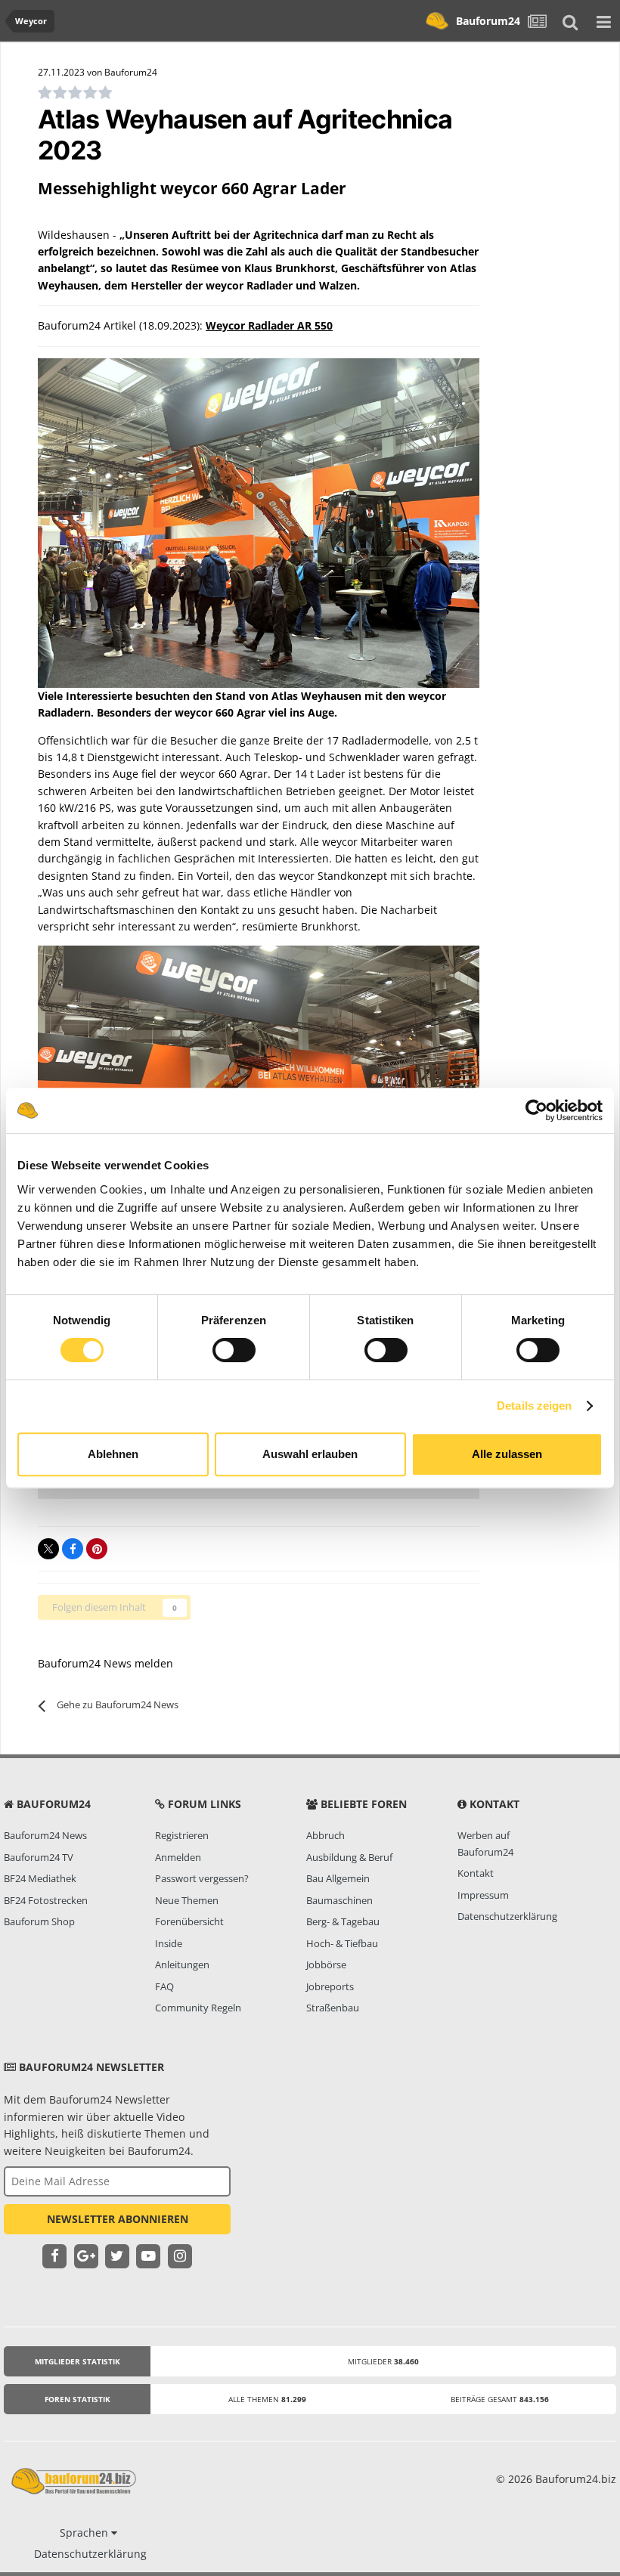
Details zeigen (534, 1406)
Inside (169, 1943)
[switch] (234, 1350)
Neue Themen (187, 1900)
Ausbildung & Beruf (349, 1857)
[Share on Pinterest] (97, 1549)
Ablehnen (113, 1454)
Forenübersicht (189, 1921)
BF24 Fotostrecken (46, 1900)
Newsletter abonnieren (118, 2219)
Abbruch (325, 1835)
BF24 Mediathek (40, 1878)
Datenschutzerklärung (507, 1916)
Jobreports (330, 1986)
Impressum (483, 1895)
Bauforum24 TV (39, 1857)
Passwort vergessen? (202, 1878)
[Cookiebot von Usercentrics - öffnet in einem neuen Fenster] (536, 1110)
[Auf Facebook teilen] (73, 1549)
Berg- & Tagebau (343, 1921)
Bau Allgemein (338, 1878)
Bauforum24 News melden (105, 1663)
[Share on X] (48, 1549)
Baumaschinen (339, 1900)
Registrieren (182, 1835)
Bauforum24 (488, 21)
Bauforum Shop (39, 1921)
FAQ (164, 1986)
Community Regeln (198, 2008)
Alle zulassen (507, 1454)
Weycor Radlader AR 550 (269, 325)
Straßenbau (333, 2008)
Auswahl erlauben (310, 1454)
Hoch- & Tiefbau (342, 1943)
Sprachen (85, 2533)
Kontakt (476, 1873)
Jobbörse (326, 1965)
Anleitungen (182, 1965)
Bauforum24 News (45, 1835)
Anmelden (178, 1857)
